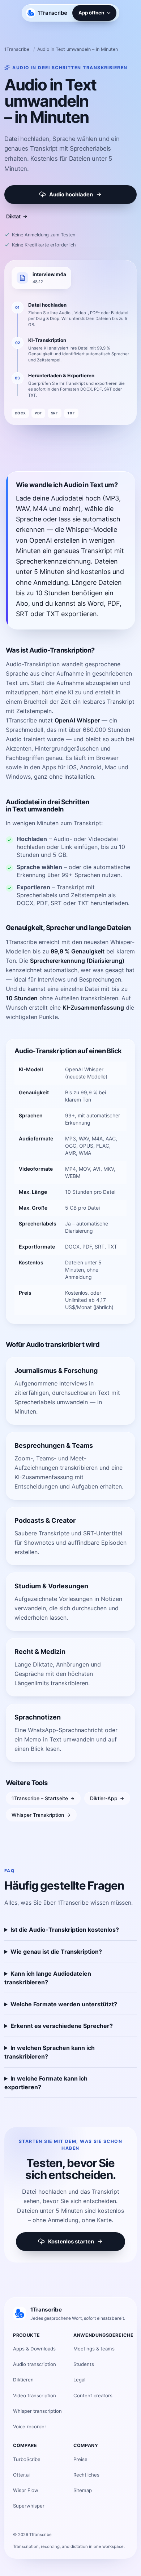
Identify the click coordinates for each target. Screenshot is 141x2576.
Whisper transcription (37, 2411)
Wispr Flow (26, 2490)
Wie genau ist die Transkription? (56, 1952)
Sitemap (83, 2490)
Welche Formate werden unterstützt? (64, 2004)
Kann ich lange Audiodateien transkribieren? (48, 1978)
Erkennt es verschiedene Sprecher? (62, 2026)
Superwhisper (29, 2506)
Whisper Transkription (38, 1815)
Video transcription (35, 2395)
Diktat (13, 216)
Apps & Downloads (34, 2349)
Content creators (93, 2395)
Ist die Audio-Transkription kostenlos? (65, 1930)
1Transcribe (17, 49)
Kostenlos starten (71, 2242)
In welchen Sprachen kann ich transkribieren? (50, 2052)
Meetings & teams (94, 2349)
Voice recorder (30, 2426)
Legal (79, 2380)
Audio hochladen (71, 195)
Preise (80, 2459)
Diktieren (23, 2380)
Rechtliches (86, 2475)
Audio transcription (35, 2364)
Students (84, 2364)
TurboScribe (27, 2459)
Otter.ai (21, 2475)
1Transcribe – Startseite (40, 1798)
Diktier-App (104, 1798)
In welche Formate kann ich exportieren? (46, 2083)
